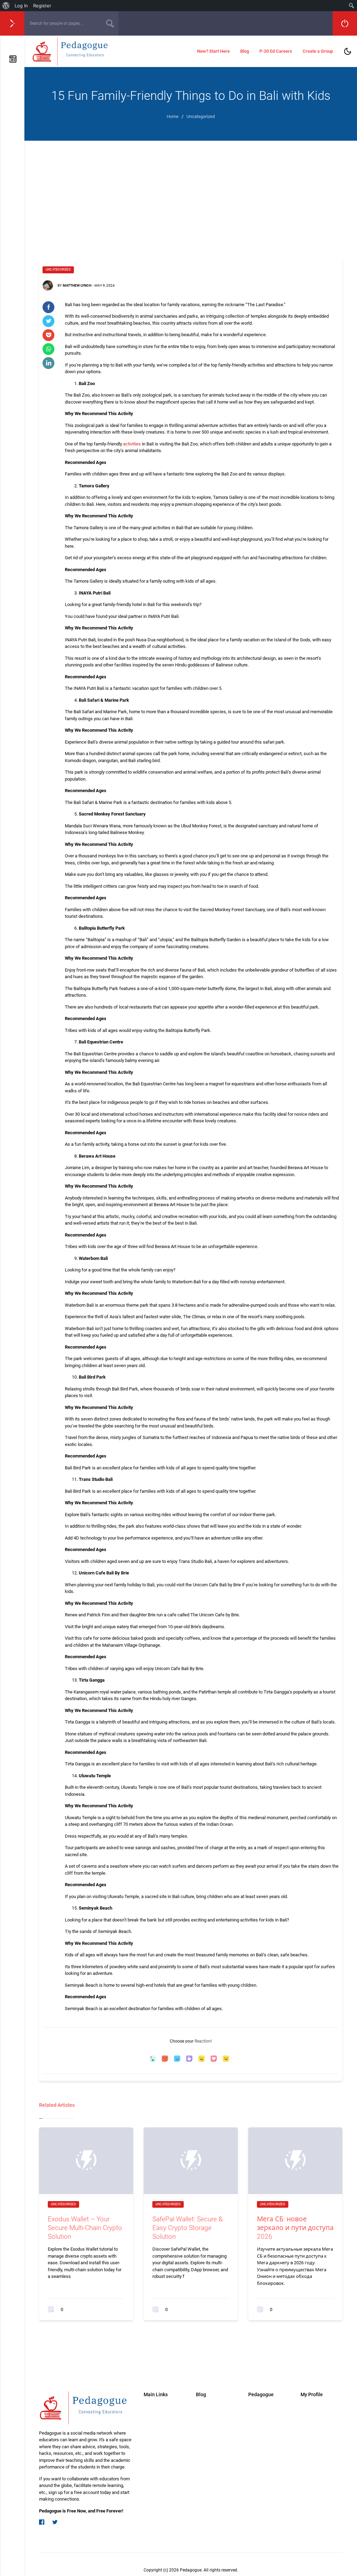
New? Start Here (213, 51)
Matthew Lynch (77, 285)
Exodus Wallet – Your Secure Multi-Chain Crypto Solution (85, 2228)
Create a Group (318, 51)
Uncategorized (58, 270)
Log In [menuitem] (21, 6)
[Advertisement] (191, 193)
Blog (245, 51)
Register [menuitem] (42, 6)
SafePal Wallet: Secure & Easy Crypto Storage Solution (188, 2228)
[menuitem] (6, 6)
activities (132, 444)
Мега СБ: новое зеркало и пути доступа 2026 (295, 2228)
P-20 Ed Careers (276, 51)
